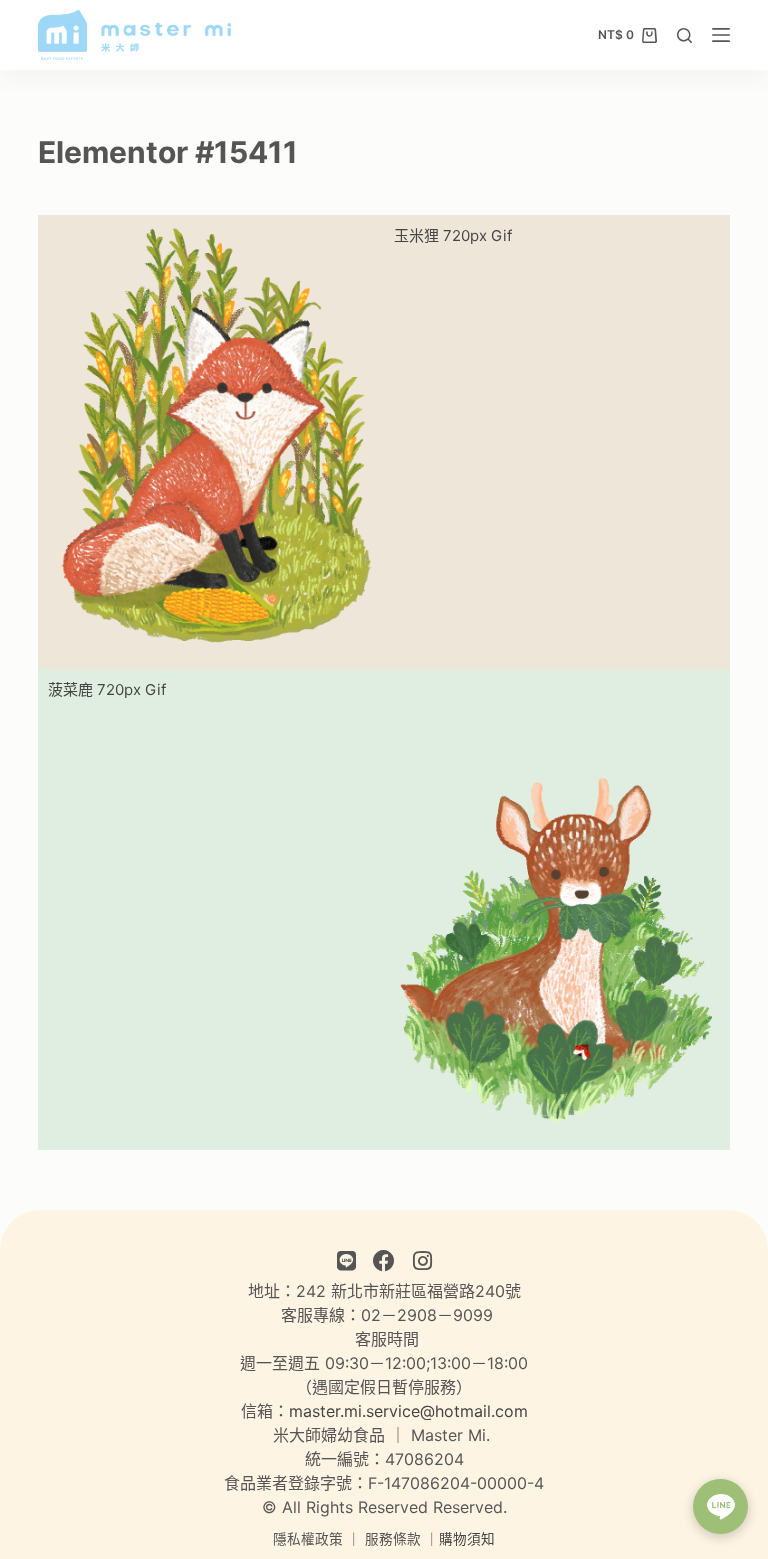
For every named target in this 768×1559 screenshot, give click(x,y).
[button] (720, 1506)
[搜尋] (684, 35)
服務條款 (393, 1539)
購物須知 (467, 1539)
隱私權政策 (308, 1539)
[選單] (721, 35)
